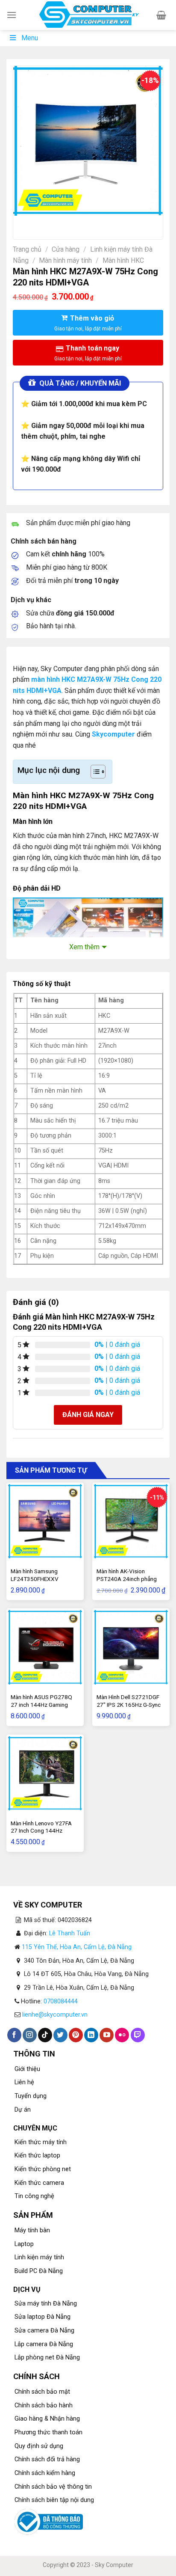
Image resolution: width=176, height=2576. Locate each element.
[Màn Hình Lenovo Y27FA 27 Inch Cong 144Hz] (45, 1773)
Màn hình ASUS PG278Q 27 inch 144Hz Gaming (41, 1701)
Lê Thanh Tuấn (70, 1933)
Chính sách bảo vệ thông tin (53, 2487)
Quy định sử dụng (39, 2446)
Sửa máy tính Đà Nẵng (46, 2304)
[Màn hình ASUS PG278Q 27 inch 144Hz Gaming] (45, 1647)
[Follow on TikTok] (45, 2035)
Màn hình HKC (123, 260)
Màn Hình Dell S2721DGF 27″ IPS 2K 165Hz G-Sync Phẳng (129, 1704)
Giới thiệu (27, 2069)
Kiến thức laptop (37, 2156)
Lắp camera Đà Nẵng (44, 2344)
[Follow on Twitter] (60, 2035)
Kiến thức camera (39, 2183)
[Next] (45, 224)
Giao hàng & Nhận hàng (47, 2419)
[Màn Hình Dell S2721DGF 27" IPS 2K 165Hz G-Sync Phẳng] (131, 1647)
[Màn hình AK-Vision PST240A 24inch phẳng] (131, 1521)
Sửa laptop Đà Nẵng (43, 2317)
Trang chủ (27, 249)
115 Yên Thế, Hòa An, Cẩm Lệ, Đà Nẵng (77, 1947)
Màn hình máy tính (65, 260)
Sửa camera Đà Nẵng (44, 2331)
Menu (30, 38)
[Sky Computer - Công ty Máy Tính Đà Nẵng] (88, 15)
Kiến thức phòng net (43, 2169)
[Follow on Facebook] (14, 2035)
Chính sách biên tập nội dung (54, 2500)
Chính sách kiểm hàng (45, 2473)
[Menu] (12, 15)
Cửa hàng (66, 249)
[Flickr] (122, 2035)
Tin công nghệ (34, 2196)
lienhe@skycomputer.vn (55, 2015)
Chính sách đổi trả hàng (47, 2459)
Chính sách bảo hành (44, 2405)
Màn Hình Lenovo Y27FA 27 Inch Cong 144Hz (41, 1827)
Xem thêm (84, 947)
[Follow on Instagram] (30, 2035)
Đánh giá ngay (88, 1415)
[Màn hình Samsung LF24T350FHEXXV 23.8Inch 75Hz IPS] (45, 1521)
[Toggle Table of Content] (94, 772)
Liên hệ (24, 2082)
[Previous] (22, 224)
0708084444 (61, 2001)
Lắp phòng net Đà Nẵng (47, 2358)
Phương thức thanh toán (48, 2432)
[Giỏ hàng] (161, 15)
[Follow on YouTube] (107, 2035)
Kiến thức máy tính (41, 2142)
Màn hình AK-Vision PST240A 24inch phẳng (127, 1575)
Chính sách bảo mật (42, 2392)
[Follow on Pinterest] (76, 2035)
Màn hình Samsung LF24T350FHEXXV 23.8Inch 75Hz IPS (35, 1579)
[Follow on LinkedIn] (91, 2035)
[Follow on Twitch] (138, 2035)
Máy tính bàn (32, 2230)
